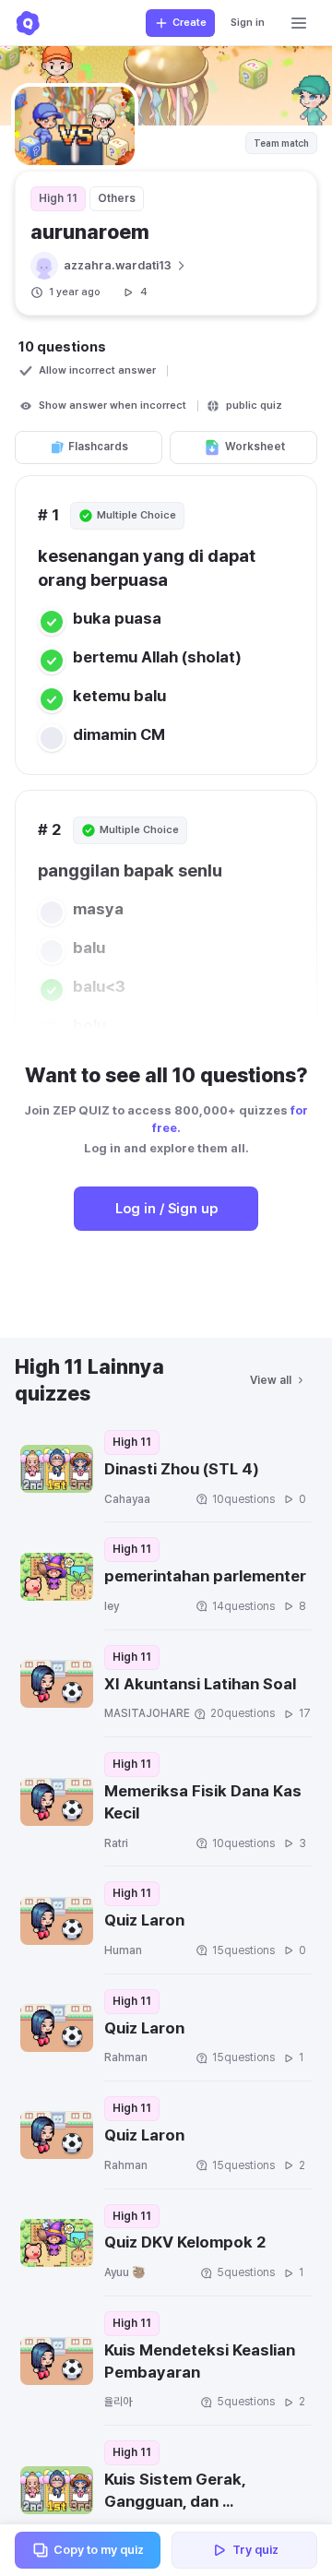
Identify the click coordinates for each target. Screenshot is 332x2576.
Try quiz (255, 2550)
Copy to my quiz (99, 2550)
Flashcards (98, 447)
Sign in (248, 23)
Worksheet (255, 447)
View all (271, 1380)
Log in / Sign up (166, 1209)
